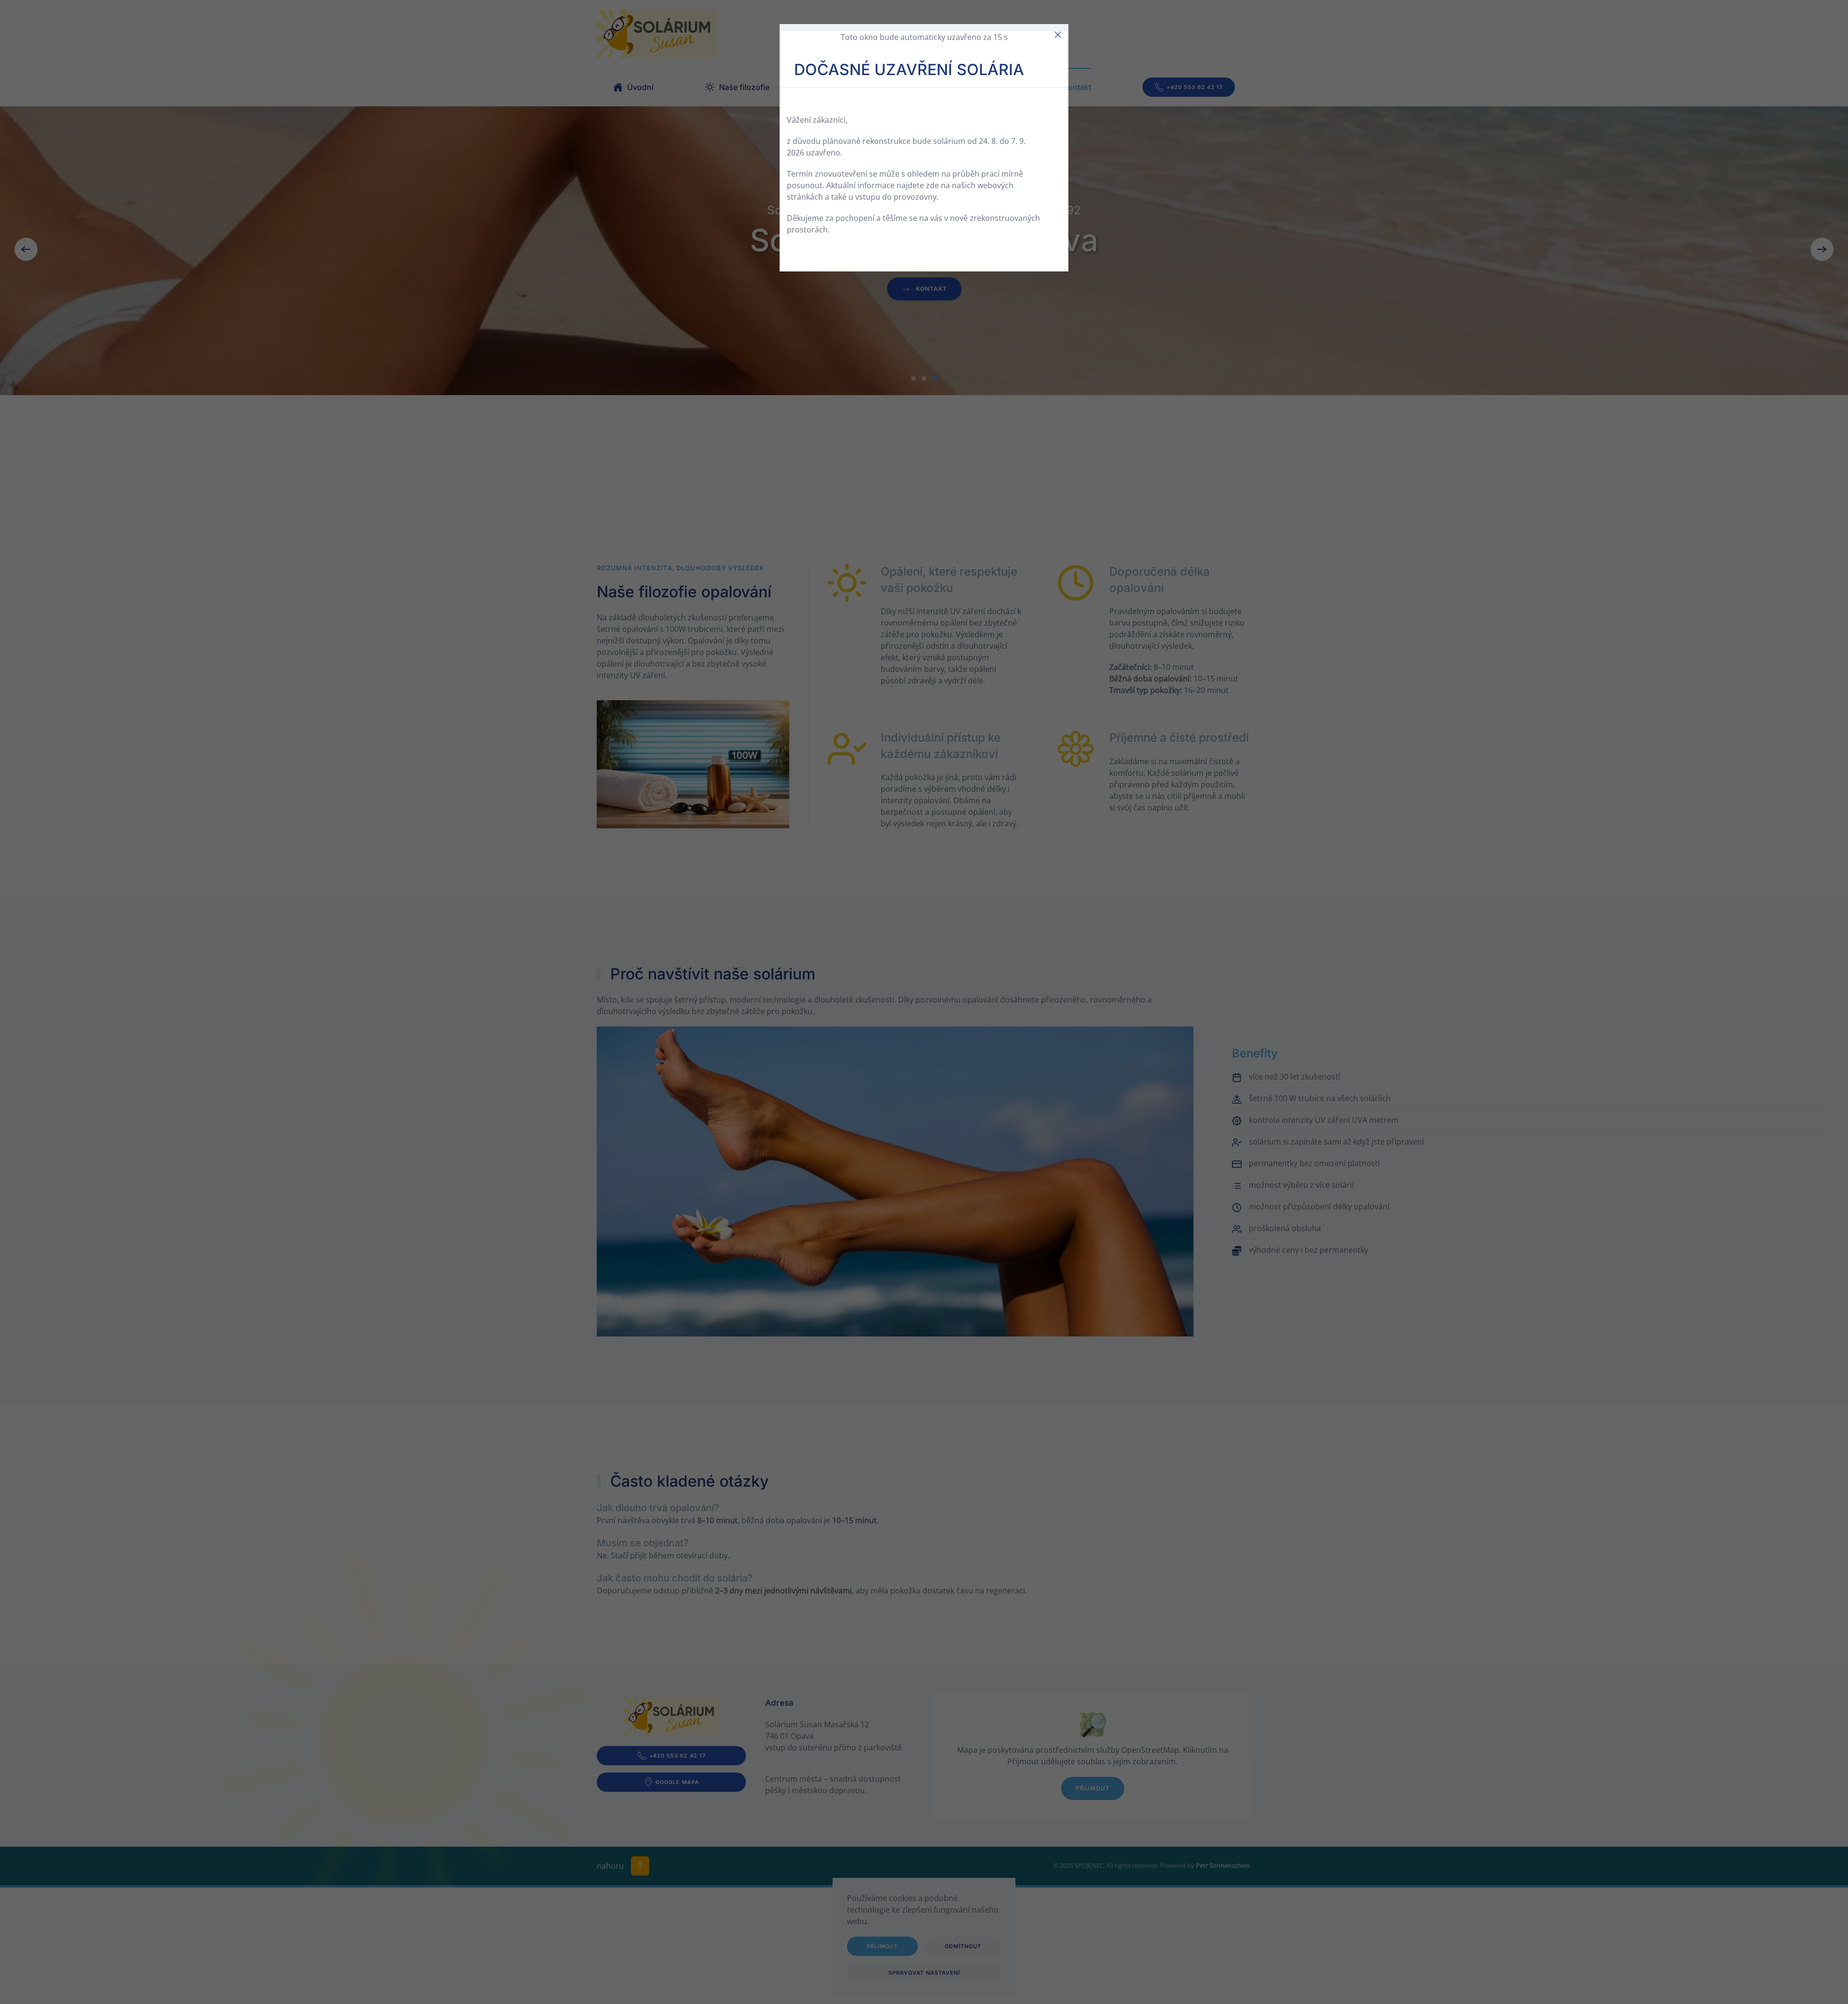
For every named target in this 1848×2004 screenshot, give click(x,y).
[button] (26, 249)
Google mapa (677, 1782)
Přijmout (1093, 1788)
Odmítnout (963, 1946)
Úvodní (640, 87)
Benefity (850, 87)
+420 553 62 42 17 (1195, 87)
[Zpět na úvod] (657, 34)
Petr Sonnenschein (1223, 1865)
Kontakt (1077, 87)
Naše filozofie (744, 87)
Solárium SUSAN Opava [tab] (913, 378)
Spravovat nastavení (924, 1973)
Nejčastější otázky (964, 87)
